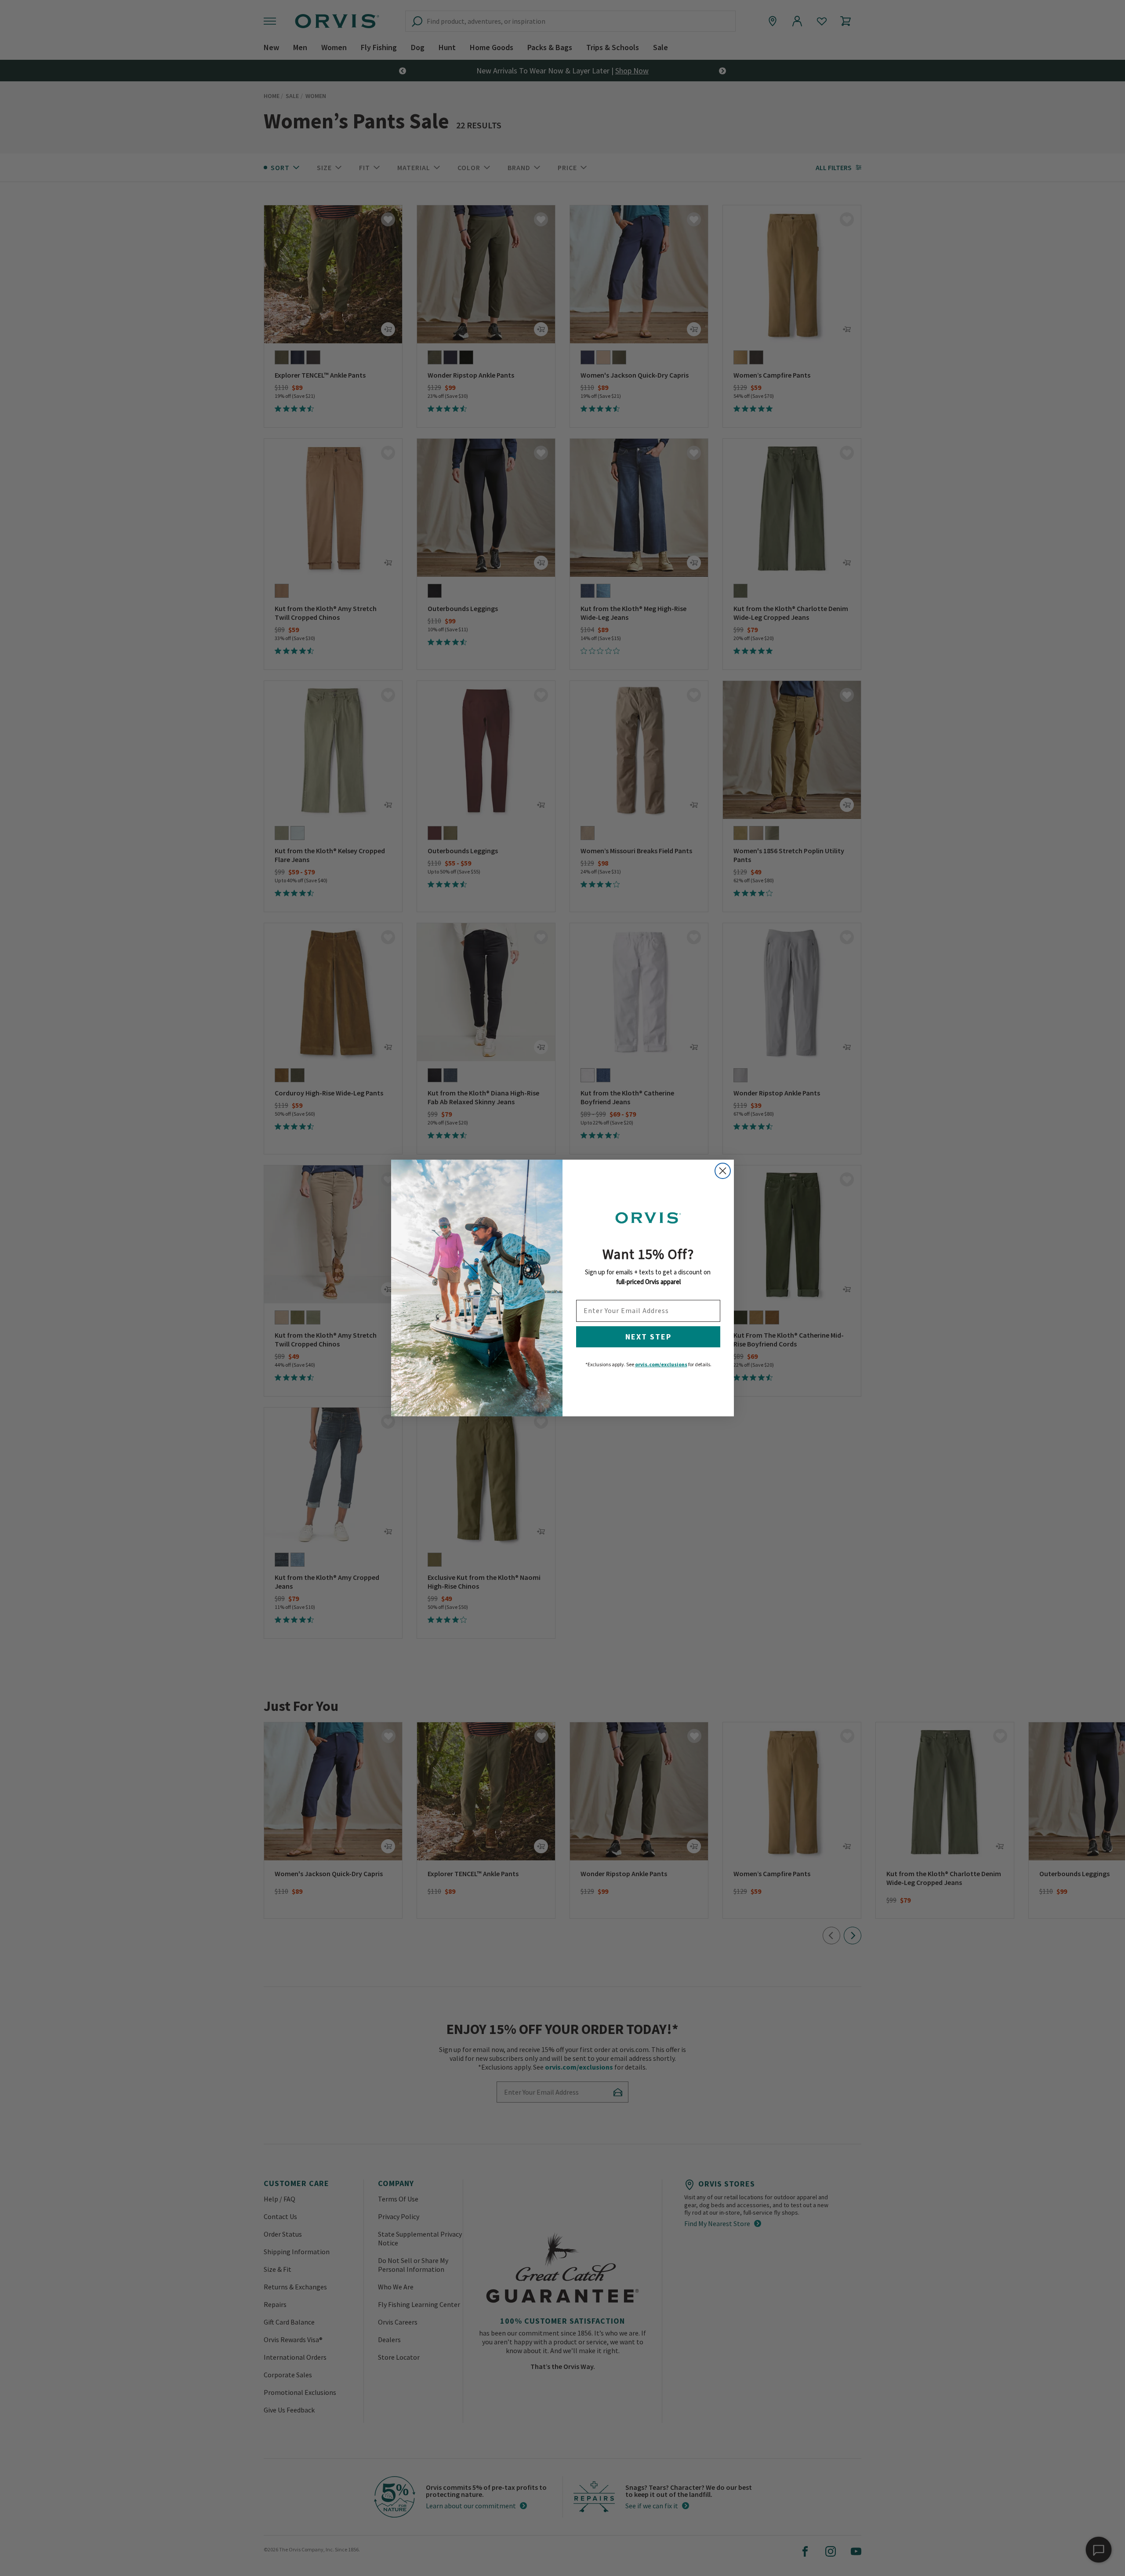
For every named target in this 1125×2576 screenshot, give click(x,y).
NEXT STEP (648, 1337)
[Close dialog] (723, 1171)
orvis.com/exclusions (661, 1364)
